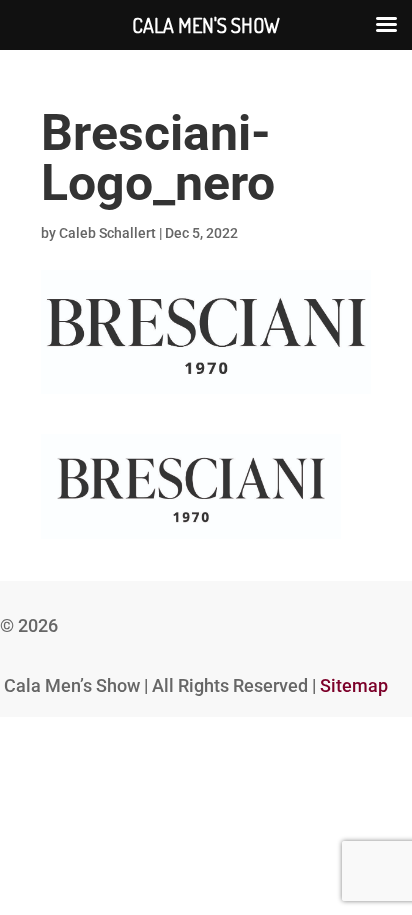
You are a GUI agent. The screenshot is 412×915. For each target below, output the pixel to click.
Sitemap (354, 685)
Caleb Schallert (107, 233)
